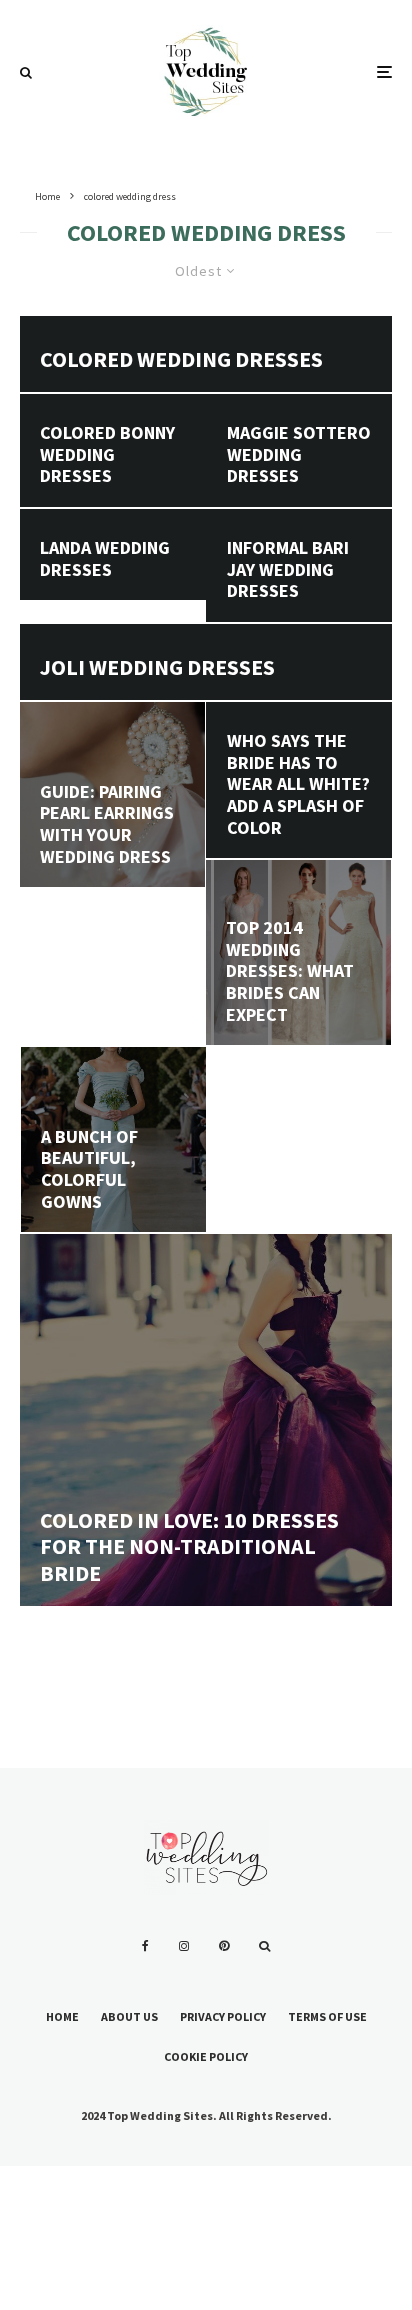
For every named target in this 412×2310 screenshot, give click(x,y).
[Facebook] (145, 1946)
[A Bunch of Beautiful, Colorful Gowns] (113, 1139)
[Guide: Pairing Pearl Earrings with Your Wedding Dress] (112, 794)
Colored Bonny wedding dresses (107, 454)
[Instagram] (184, 1946)
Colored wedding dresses (181, 359)
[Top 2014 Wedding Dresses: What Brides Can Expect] (298, 952)
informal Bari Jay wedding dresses (288, 569)
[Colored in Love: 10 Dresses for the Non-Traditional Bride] (206, 1420)
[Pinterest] (224, 1946)
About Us (129, 2016)
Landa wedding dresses (105, 558)
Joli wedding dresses (157, 667)
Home (62, 2016)
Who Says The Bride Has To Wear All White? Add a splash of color (298, 784)
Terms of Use (327, 2016)
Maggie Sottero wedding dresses (299, 454)
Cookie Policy (206, 2056)
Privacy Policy (223, 2016)
